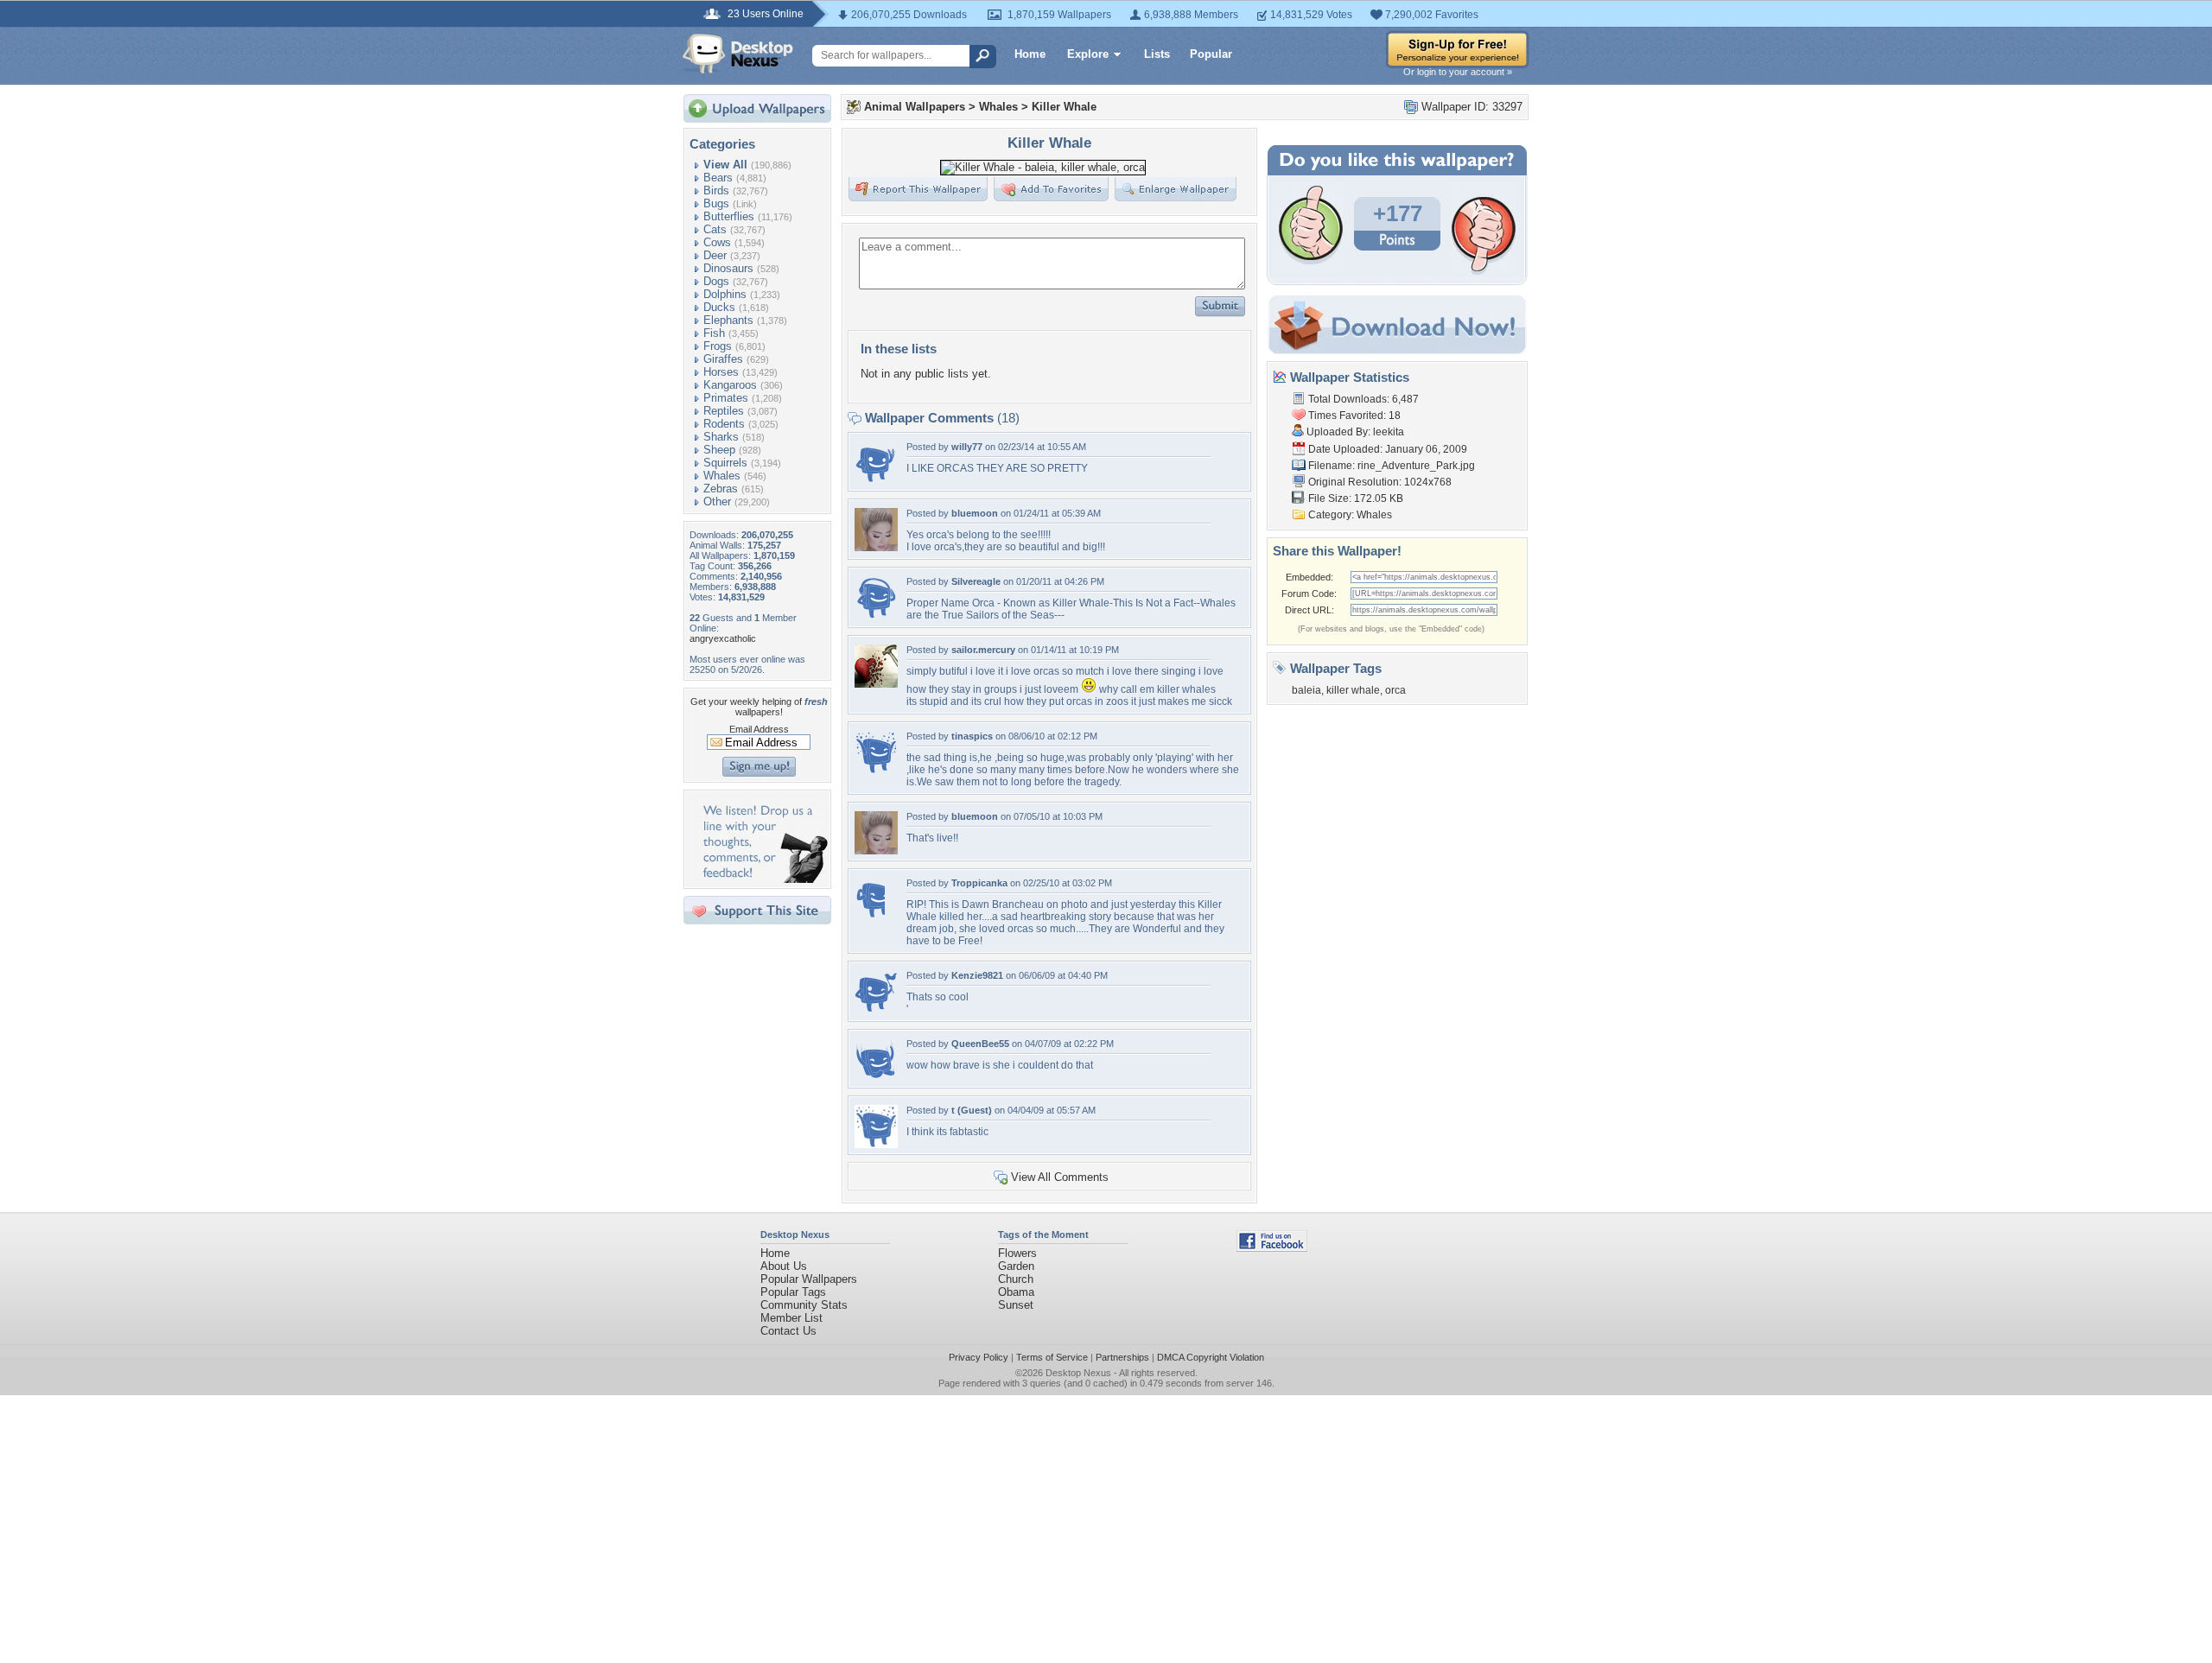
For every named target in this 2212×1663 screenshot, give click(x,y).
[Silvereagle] (876, 616)
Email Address (759, 729)
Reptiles (724, 411)
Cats (715, 229)
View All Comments (1060, 1177)
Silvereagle (976, 581)
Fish (714, 333)
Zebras (721, 489)
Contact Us (788, 1331)
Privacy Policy (979, 1357)
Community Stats (804, 1305)
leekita (1389, 432)
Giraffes (723, 359)
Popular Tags (793, 1292)
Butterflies (729, 216)
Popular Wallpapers (809, 1279)
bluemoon (975, 513)
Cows (717, 242)
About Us (784, 1266)
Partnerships (1122, 1357)
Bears (718, 178)
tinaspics (972, 736)
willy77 (967, 447)
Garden (1016, 1266)
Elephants (728, 320)
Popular (1211, 54)
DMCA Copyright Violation (1211, 1357)
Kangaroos (730, 385)
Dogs (716, 281)
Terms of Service (1052, 1357)
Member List (791, 1318)
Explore (1088, 54)
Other (717, 501)
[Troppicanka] (870, 917)
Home (1030, 54)
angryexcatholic (723, 638)
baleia (1306, 690)
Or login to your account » (1458, 72)
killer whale (1353, 690)
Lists (1157, 54)
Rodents (724, 424)
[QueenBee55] (876, 1078)
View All (725, 165)
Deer (715, 255)
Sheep (719, 450)
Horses (721, 372)
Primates (726, 398)
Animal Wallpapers (915, 107)
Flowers (1017, 1253)
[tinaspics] (876, 770)
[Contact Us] (763, 879)
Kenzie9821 (977, 975)
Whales (722, 476)
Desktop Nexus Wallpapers (738, 54)
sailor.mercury (983, 650)
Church (1016, 1279)
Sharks (721, 437)
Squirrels (725, 463)
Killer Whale (1064, 107)
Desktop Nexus (1078, 1373)
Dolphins (725, 294)
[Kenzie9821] (876, 1009)
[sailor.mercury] (876, 684)
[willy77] (876, 481)
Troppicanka (979, 883)
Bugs (716, 203)
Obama (1016, 1292)
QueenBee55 (980, 1044)
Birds (716, 190)
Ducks (719, 307)
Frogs (718, 346)
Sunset (1016, 1305)
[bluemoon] (876, 547)
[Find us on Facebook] (1272, 1248)
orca (1395, 690)
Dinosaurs (728, 268)
